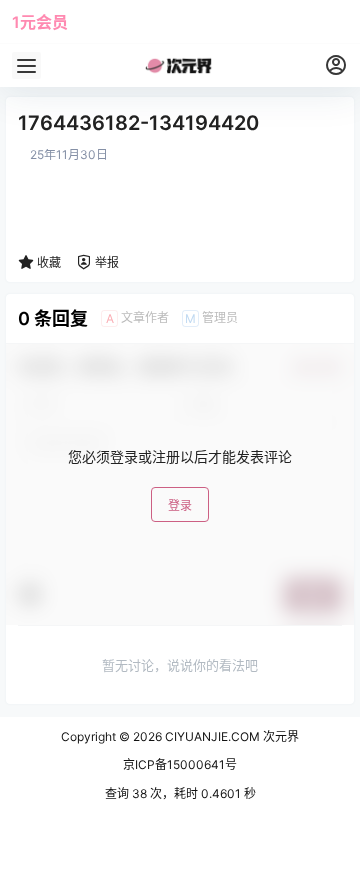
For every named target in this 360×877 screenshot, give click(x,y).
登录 (180, 505)
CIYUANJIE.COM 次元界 (230, 736)
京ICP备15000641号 (180, 764)
